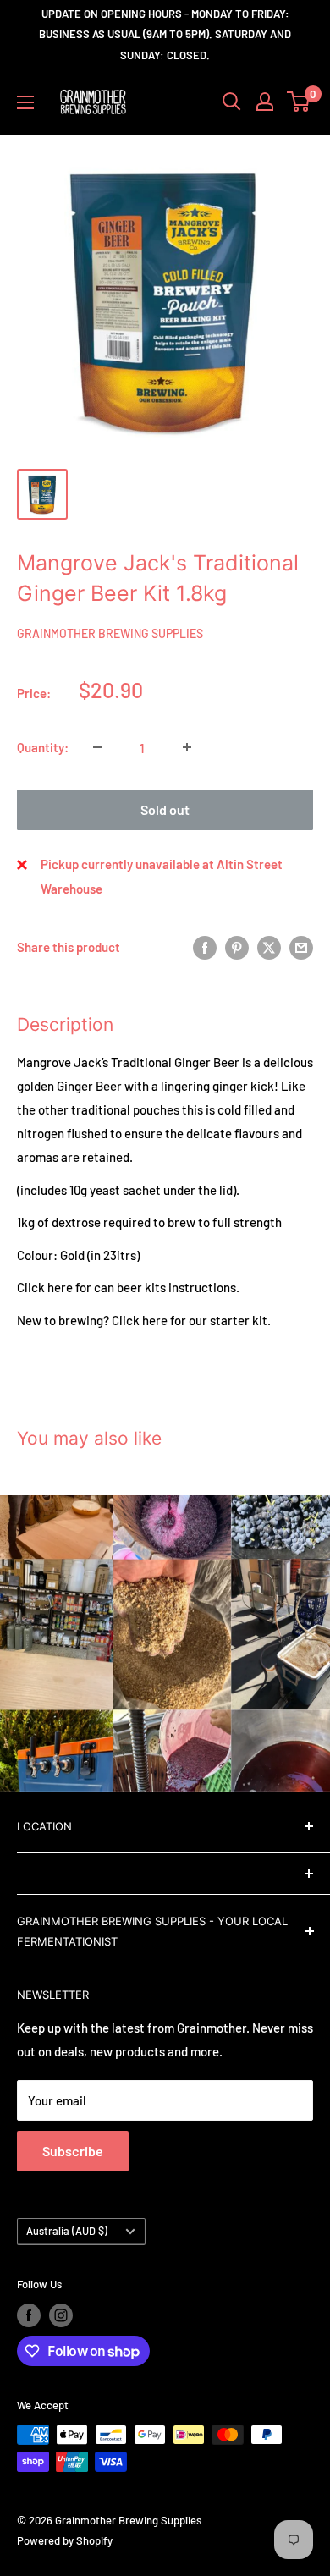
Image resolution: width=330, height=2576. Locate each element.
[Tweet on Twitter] (269, 947)
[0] (299, 102)
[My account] (265, 102)
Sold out (165, 809)
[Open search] (232, 102)
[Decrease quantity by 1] (97, 747)
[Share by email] (301, 947)
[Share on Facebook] (205, 947)
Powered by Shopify (65, 2540)
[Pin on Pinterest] (237, 947)
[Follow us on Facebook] (29, 2315)
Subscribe (73, 2151)
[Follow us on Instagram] (61, 2315)
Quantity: (43, 747)
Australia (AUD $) (67, 2231)
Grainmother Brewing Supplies (110, 633)
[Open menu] (25, 102)
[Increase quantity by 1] (187, 747)
